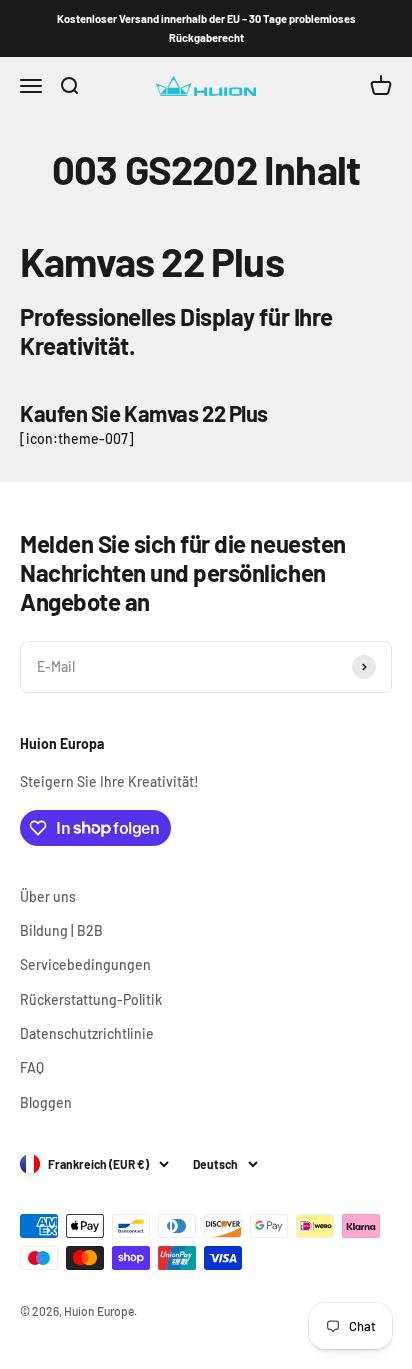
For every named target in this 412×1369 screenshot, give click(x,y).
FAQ (32, 1067)
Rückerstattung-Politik (91, 999)
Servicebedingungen (85, 964)
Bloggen (46, 1102)
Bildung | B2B (61, 930)
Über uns (48, 896)
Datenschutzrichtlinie (87, 1033)
